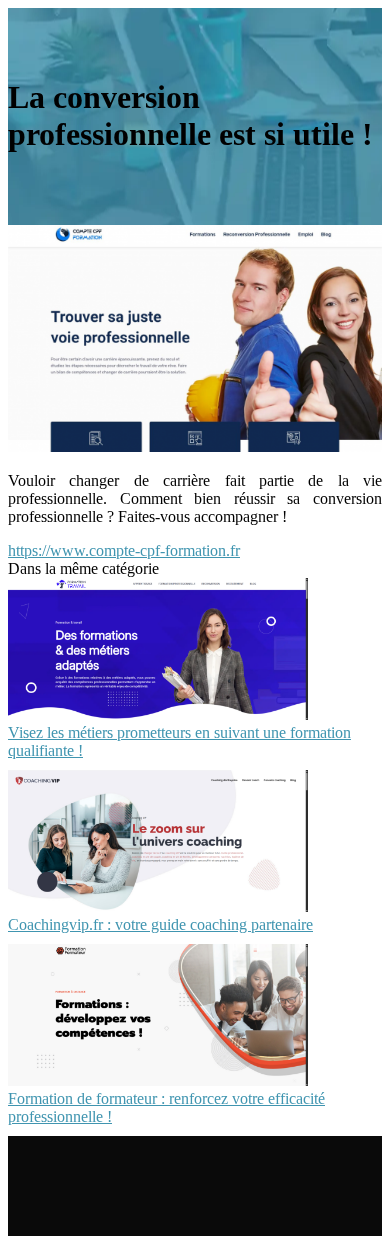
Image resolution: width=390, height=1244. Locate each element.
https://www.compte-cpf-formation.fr (124, 550)
